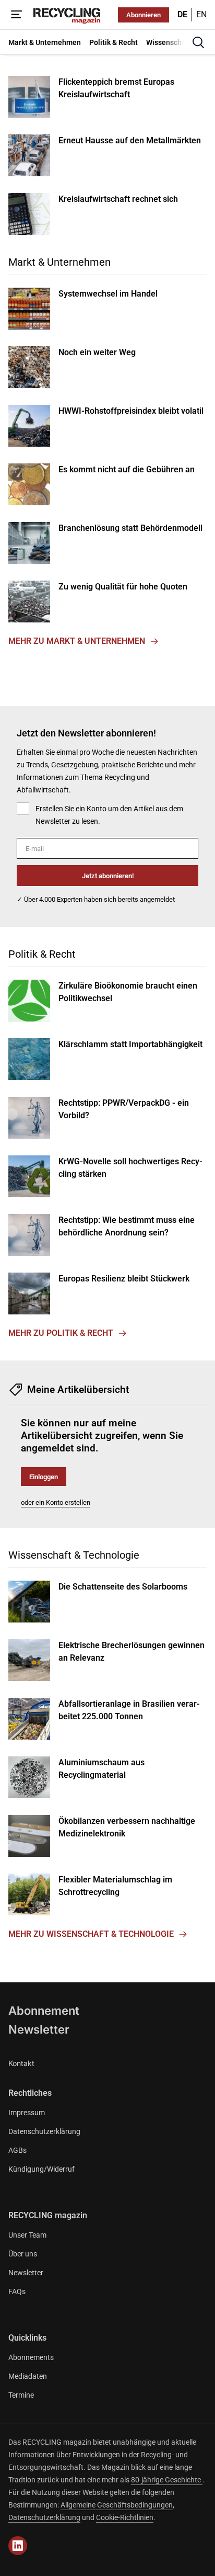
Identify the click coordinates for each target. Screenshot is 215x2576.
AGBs (17, 2150)
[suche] (198, 42)
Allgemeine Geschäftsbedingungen (117, 2505)
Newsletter (39, 2029)
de (182, 14)
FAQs (17, 2291)
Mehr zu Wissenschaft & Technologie (91, 1934)
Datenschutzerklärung (44, 2131)
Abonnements (31, 2357)
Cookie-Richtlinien (125, 2517)
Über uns (23, 2254)
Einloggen (44, 1477)
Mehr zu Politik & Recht (61, 1333)
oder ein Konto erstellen (56, 1502)
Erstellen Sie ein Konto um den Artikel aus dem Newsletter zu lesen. (109, 815)
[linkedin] (18, 2546)
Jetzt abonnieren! (108, 876)
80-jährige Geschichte (167, 2480)
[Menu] (17, 15)
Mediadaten (28, 2376)
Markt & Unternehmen (59, 262)
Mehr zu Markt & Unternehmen (77, 641)
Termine (21, 2395)
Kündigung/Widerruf (41, 2169)
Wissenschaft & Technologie (74, 1555)
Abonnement (44, 2011)
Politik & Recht (42, 954)
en (201, 14)
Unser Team (27, 2235)
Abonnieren (144, 15)
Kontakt (21, 2063)
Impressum (27, 2113)
